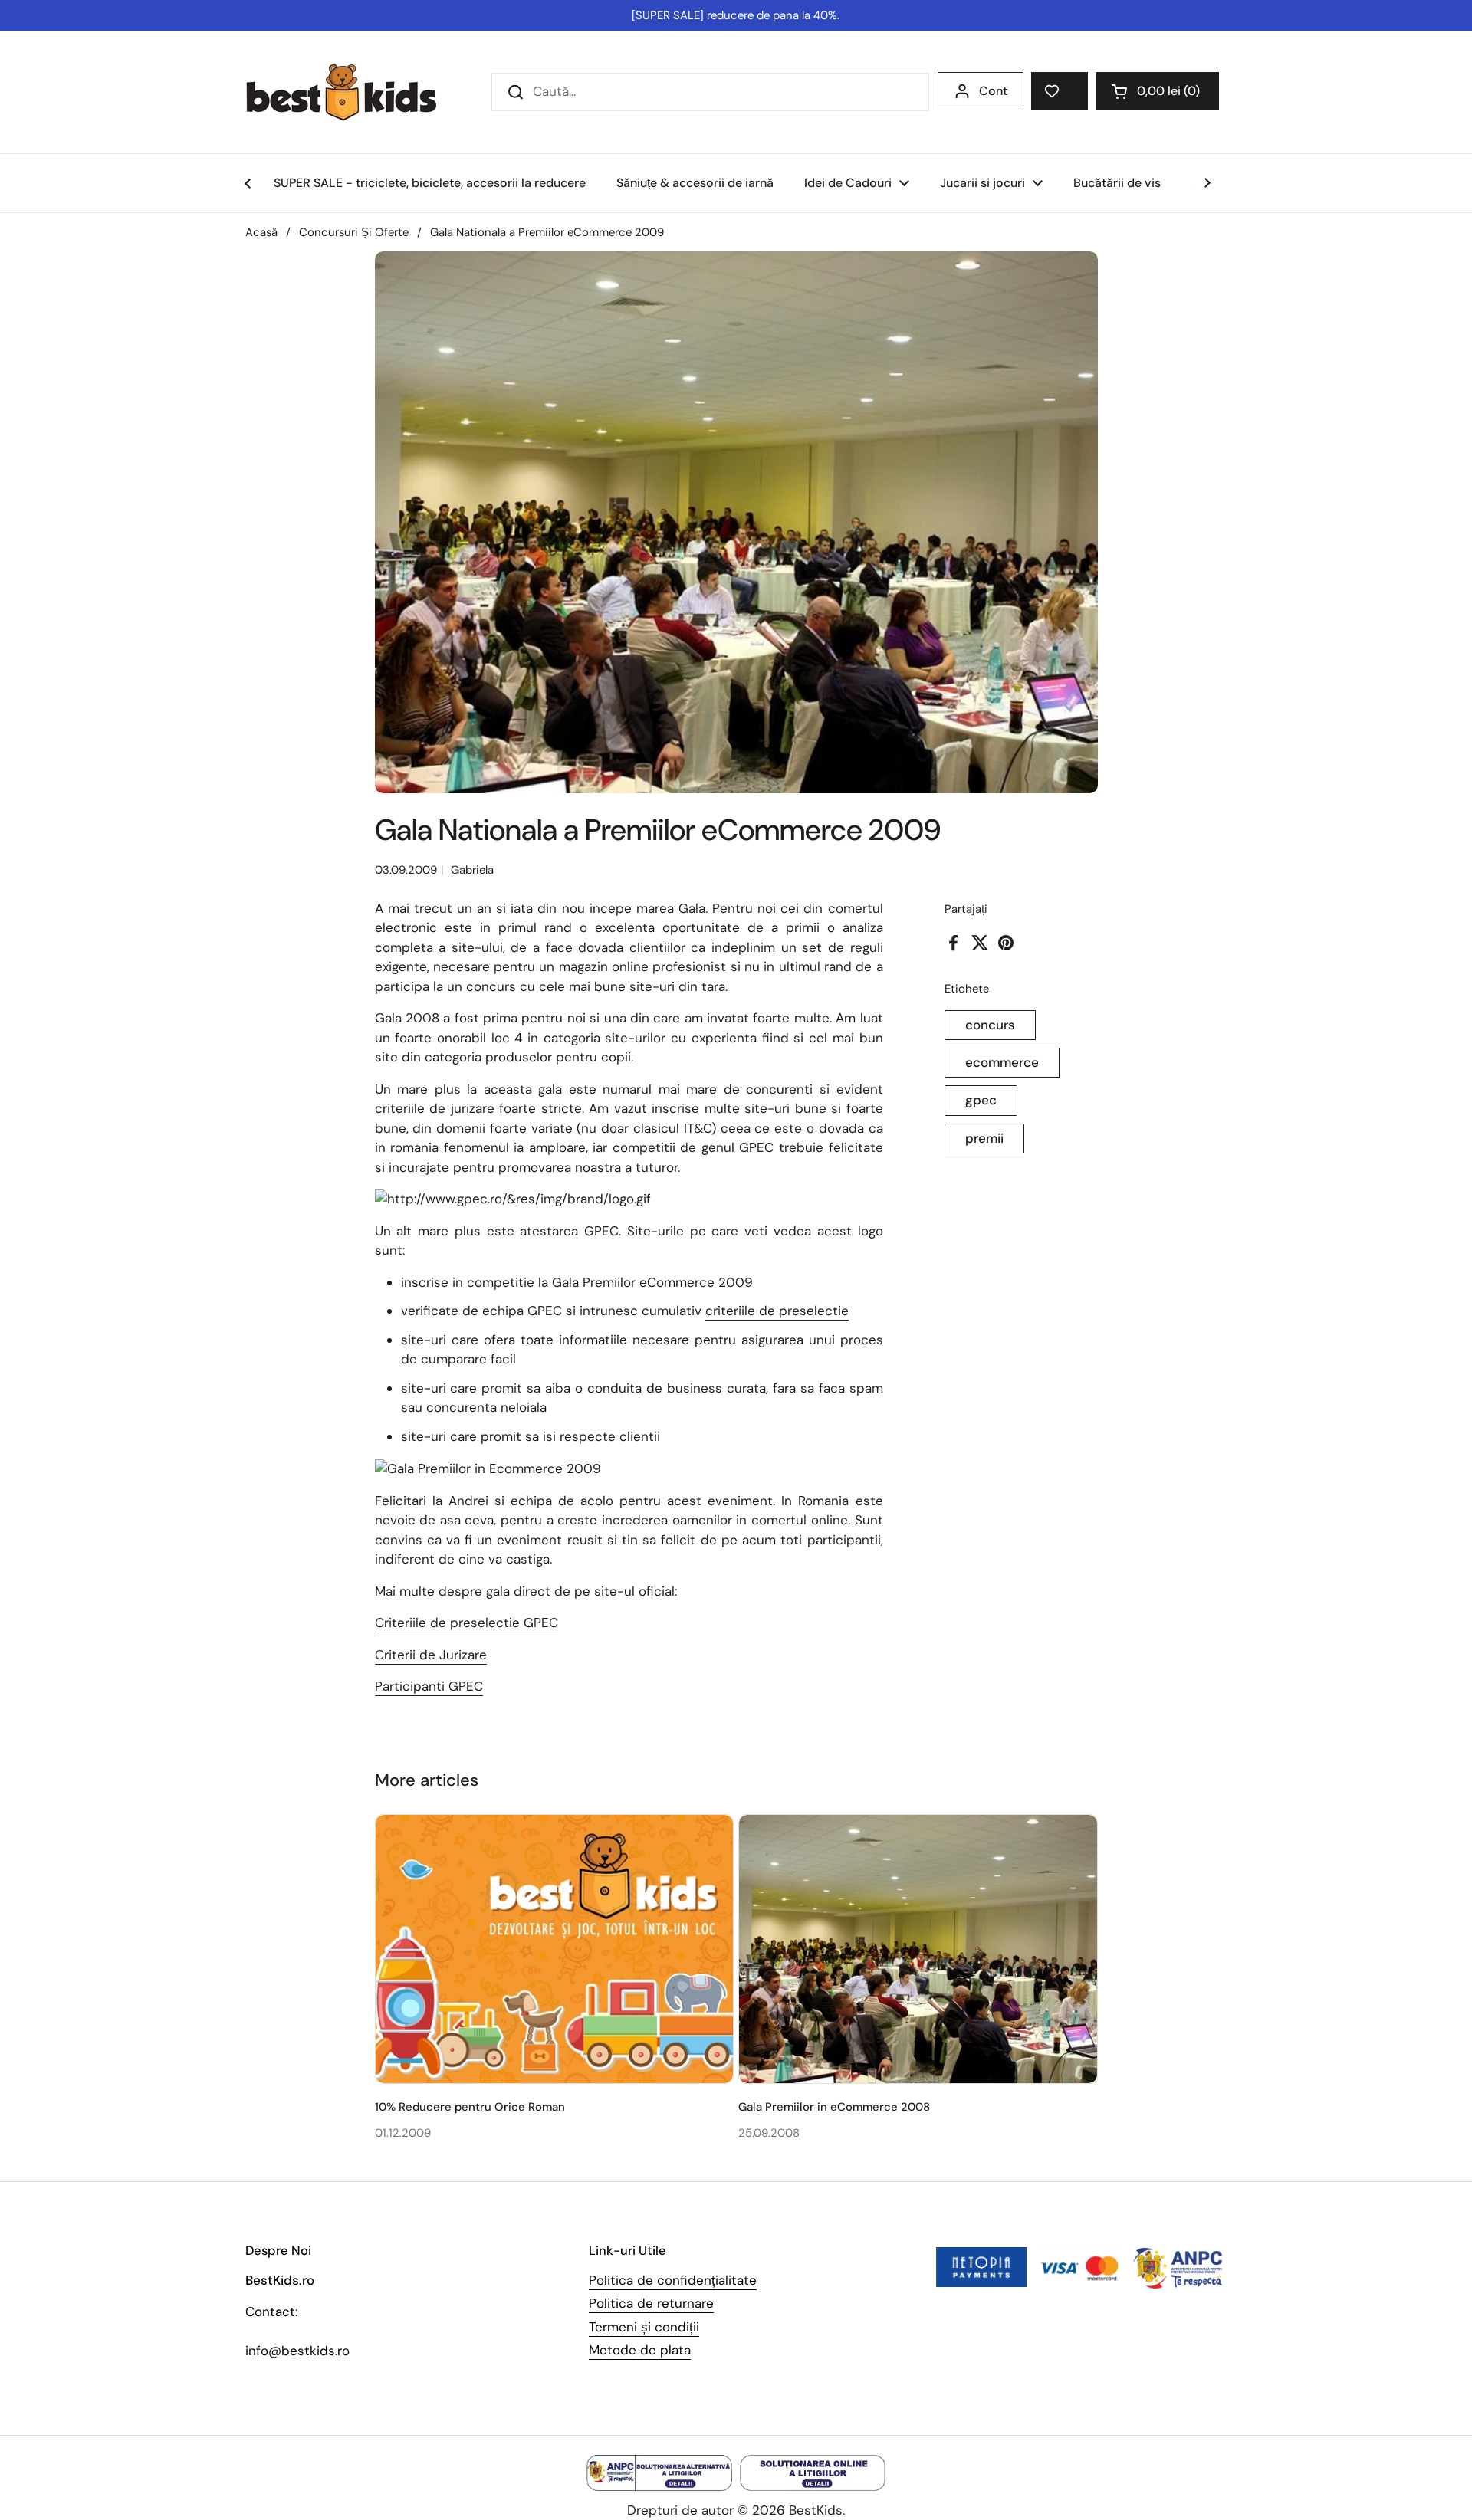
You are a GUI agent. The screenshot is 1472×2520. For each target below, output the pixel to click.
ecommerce (1002, 1062)
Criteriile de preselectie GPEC (467, 1623)
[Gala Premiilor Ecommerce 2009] (513, 1199)
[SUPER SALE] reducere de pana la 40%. (736, 15)
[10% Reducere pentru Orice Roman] (555, 1949)
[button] (1157, 91)
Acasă (261, 232)
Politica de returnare (651, 2303)
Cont (993, 91)
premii (984, 1138)
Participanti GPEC (429, 1686)
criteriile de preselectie (777, 1311)
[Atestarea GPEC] (488, 1469)
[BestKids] (353, 92)
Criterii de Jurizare (431, 1655)
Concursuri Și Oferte (354, 232)
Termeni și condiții (644, 2327)
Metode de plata (640, 2350)
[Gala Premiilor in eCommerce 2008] (918, 1949)
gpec (981, 1100)
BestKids (816, 2510)
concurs (990, 1025)
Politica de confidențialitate (673, 2280)
